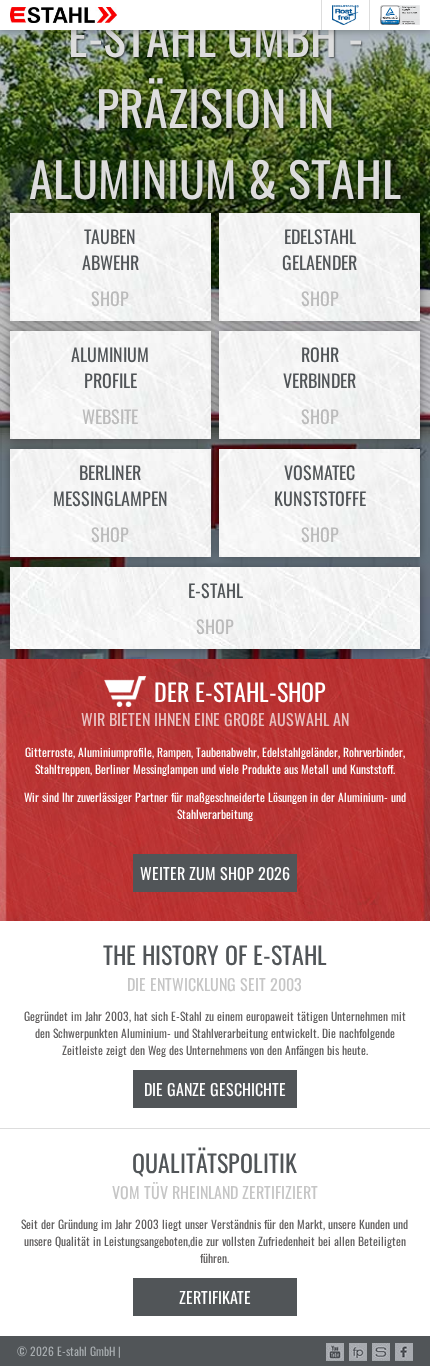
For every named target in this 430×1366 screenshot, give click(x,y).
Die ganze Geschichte (215, 1089)
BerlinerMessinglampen (110, 503)
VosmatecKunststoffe (320, 503)
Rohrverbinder (319, 385)
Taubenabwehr (110, 267)
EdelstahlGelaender (319, 267)
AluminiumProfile (110, 385)
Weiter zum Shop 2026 (215, 873)
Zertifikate (215, 1297)
